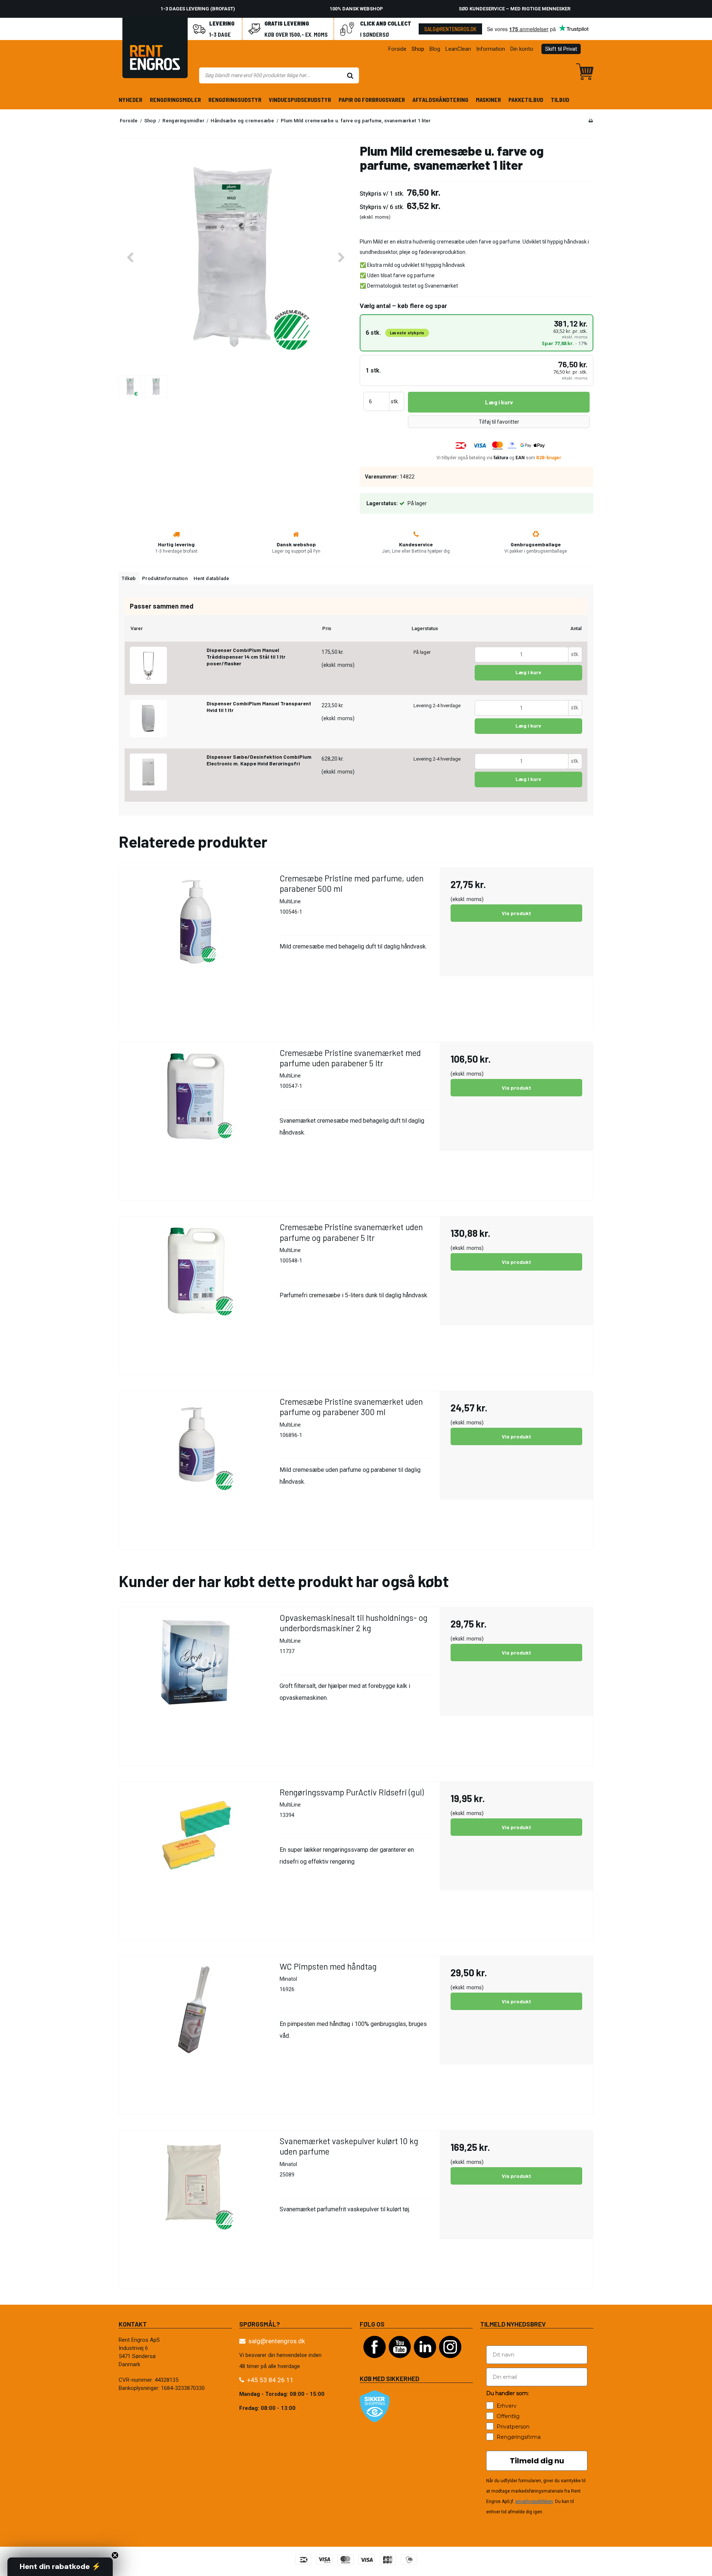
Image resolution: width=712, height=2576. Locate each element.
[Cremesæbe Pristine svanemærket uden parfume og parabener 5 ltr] (196, 1293)
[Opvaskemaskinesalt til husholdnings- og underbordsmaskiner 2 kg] (196, 1684)
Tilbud (560, 100)
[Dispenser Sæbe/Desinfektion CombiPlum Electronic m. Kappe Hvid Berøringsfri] (148, 772)
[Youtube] (400, 2362)
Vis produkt (516, 913)
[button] (60, 2567)
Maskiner (488, 100)
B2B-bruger (549, 458)
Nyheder (131, 100)
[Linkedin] (425, 2362)
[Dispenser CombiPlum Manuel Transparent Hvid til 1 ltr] (148, 719)
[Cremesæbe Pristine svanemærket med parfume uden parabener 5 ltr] (196, 1119)
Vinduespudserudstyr (300, 100)
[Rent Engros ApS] (155, 49)
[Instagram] (450, 2362)
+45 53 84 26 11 (270, 2380)
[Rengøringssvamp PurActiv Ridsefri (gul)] (196, 1858)
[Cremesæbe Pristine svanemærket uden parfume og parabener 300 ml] (196, 1468)
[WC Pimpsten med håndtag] (196, 2032)
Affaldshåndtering (440, 100)
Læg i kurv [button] (499, 402)
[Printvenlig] (591, 121)
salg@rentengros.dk (450, 29)
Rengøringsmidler (175, 100)
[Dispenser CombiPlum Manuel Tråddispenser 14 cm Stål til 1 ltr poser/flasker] (148, 665)
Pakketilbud (526, 100)
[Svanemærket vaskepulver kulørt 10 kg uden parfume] (196, 2207)
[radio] (477, 333)
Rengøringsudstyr (235, 100)
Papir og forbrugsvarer (372, 100)
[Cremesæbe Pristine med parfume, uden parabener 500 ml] (196, 944)
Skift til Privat (561, 49)
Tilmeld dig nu (537, 2461)
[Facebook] (375, 2362)
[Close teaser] (115, 2555)
